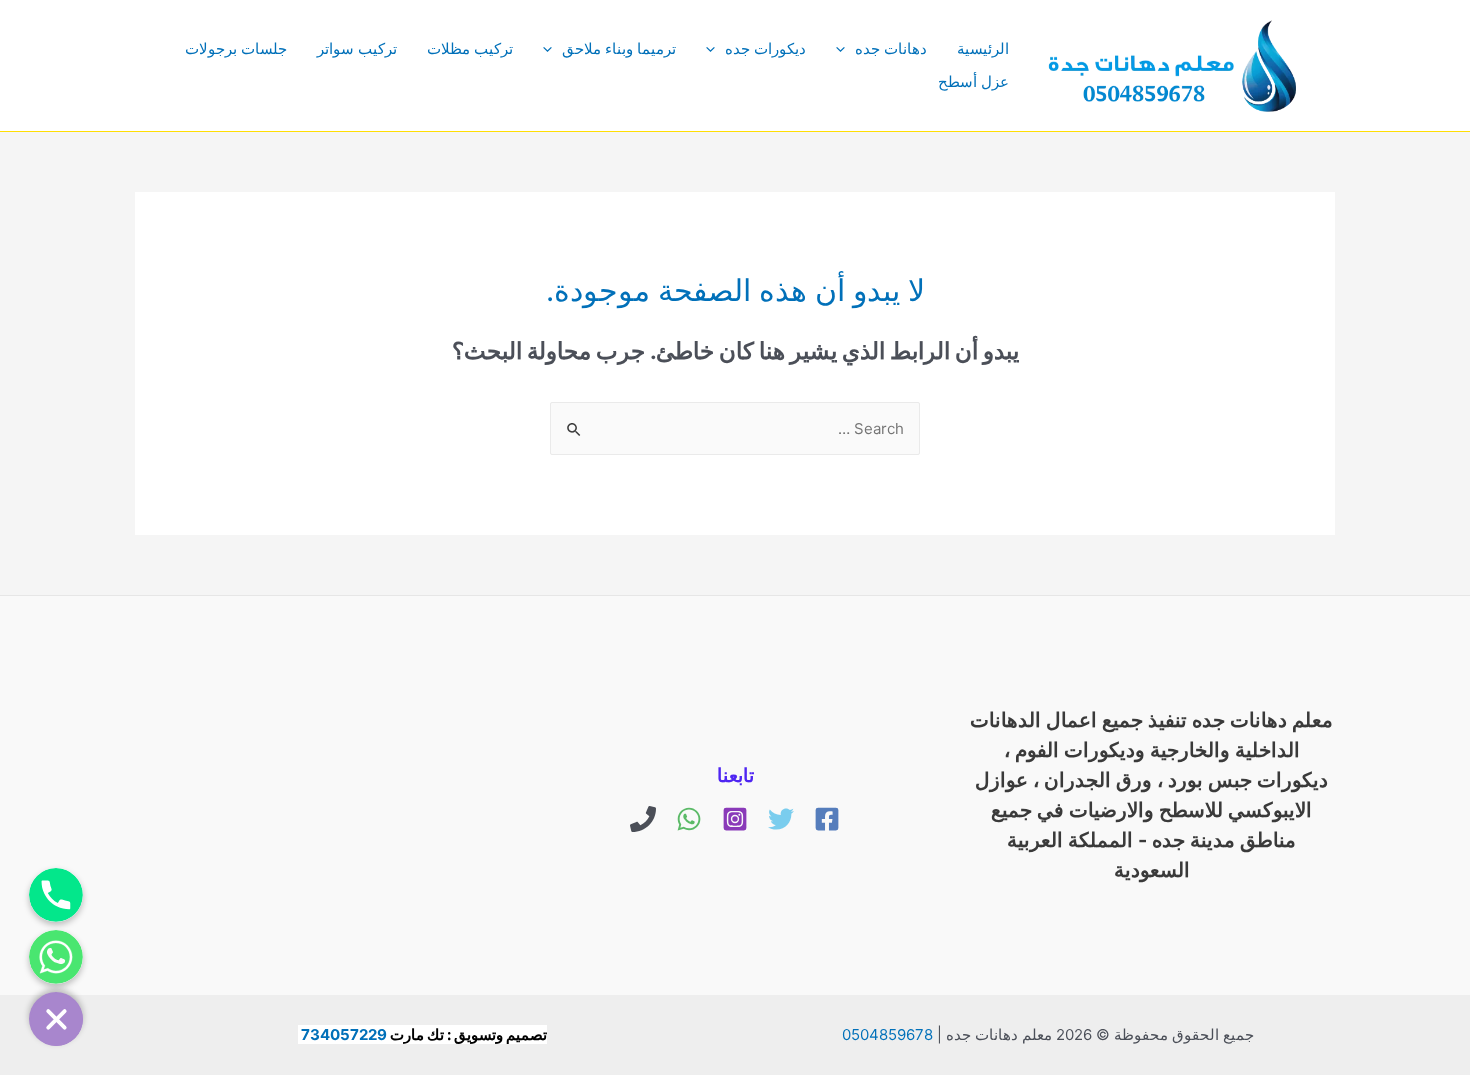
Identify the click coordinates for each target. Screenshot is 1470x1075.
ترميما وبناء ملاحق (619, 48)
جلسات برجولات (236, 48)
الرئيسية (983, 48)
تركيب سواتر (357, 48)
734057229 (344, 1034)
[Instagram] (735, 819)
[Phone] (643, 819)
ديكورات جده (765, 48)
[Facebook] (827, 819)
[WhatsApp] (689, 819)
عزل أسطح (973, 81)
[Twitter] (781, 819)
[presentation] (845, 48)
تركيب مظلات (470, 48)
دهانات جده (891, 48)
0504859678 (887, 1034)
